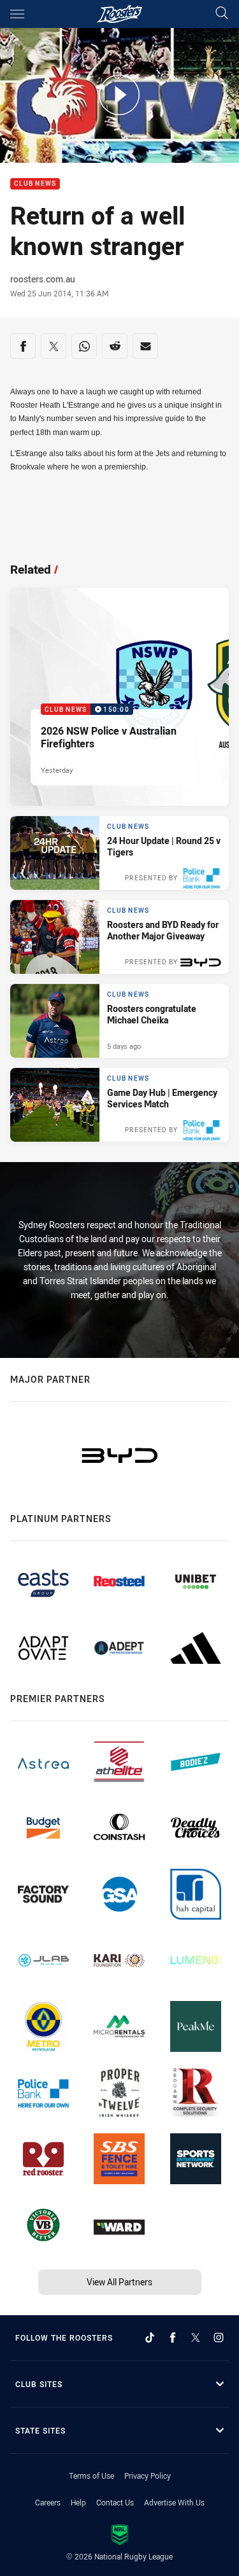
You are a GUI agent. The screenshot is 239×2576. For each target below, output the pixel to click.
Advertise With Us (174, 2502)
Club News (35, 184)
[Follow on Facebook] (173, 2337)
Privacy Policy (148, 2476)
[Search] (222, 14)
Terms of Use (91, 2476)
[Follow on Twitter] (196, 2337)
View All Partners (119, 2282)
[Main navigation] (17, 14)
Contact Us (115, 2502)
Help (78, 2502)
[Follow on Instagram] (219, 2337)
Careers (48, 2502)
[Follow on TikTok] (150, 2337)
